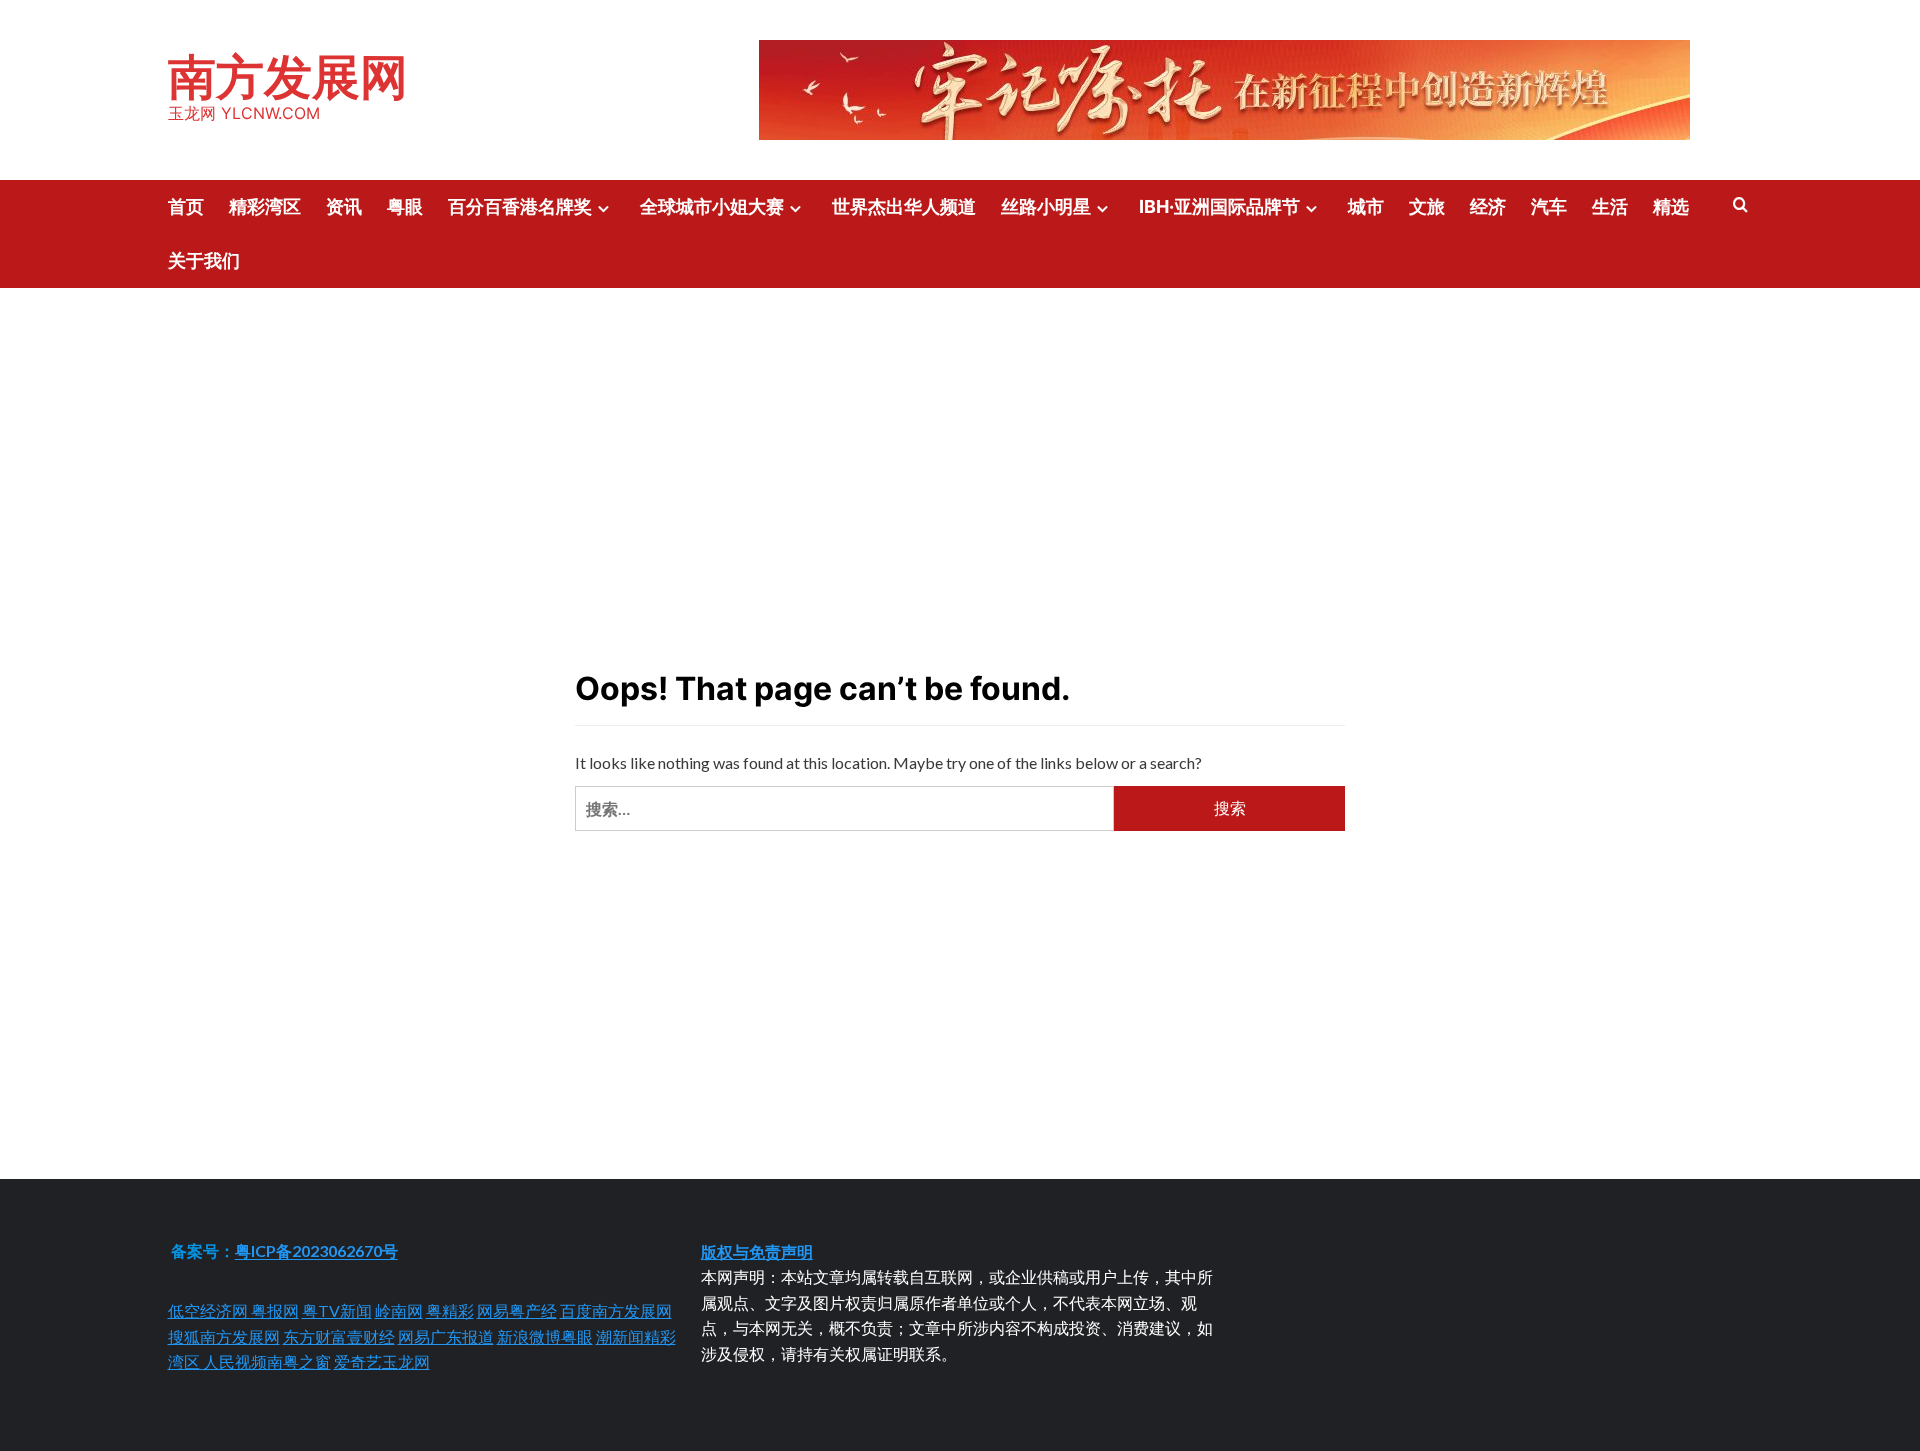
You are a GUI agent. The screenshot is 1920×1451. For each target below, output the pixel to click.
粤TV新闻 (337, 1310)
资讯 (344, 206)
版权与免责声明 (757, 1251)
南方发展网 (288, 76)
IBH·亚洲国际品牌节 (1219, 206)
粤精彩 (450, 1310)
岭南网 (399, 1310)
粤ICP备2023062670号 (316, 1251)
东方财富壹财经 (339, 1336)
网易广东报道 (446, 1336)
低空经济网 (209, 1310)
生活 (1610, 206)
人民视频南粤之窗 (267, 1361)
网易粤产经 (517, 1310)
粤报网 (275, 1310)
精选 (1671, 206)
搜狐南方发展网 (224, 1336)
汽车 (1549, 206)
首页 (186, 206)
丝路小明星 (1046, 206)
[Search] (1740, 205)
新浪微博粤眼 (545, 1336)
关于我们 (204, 260)
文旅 (1427, 206)
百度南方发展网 (616, 1310)
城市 (1366, 206)
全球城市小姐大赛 (712, 206)
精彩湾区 (265, 206)
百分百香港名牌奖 (520, 206)
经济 (1488, 206)
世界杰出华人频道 (904, 206)
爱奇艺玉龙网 (382, 1361)
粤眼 (405, 206)
